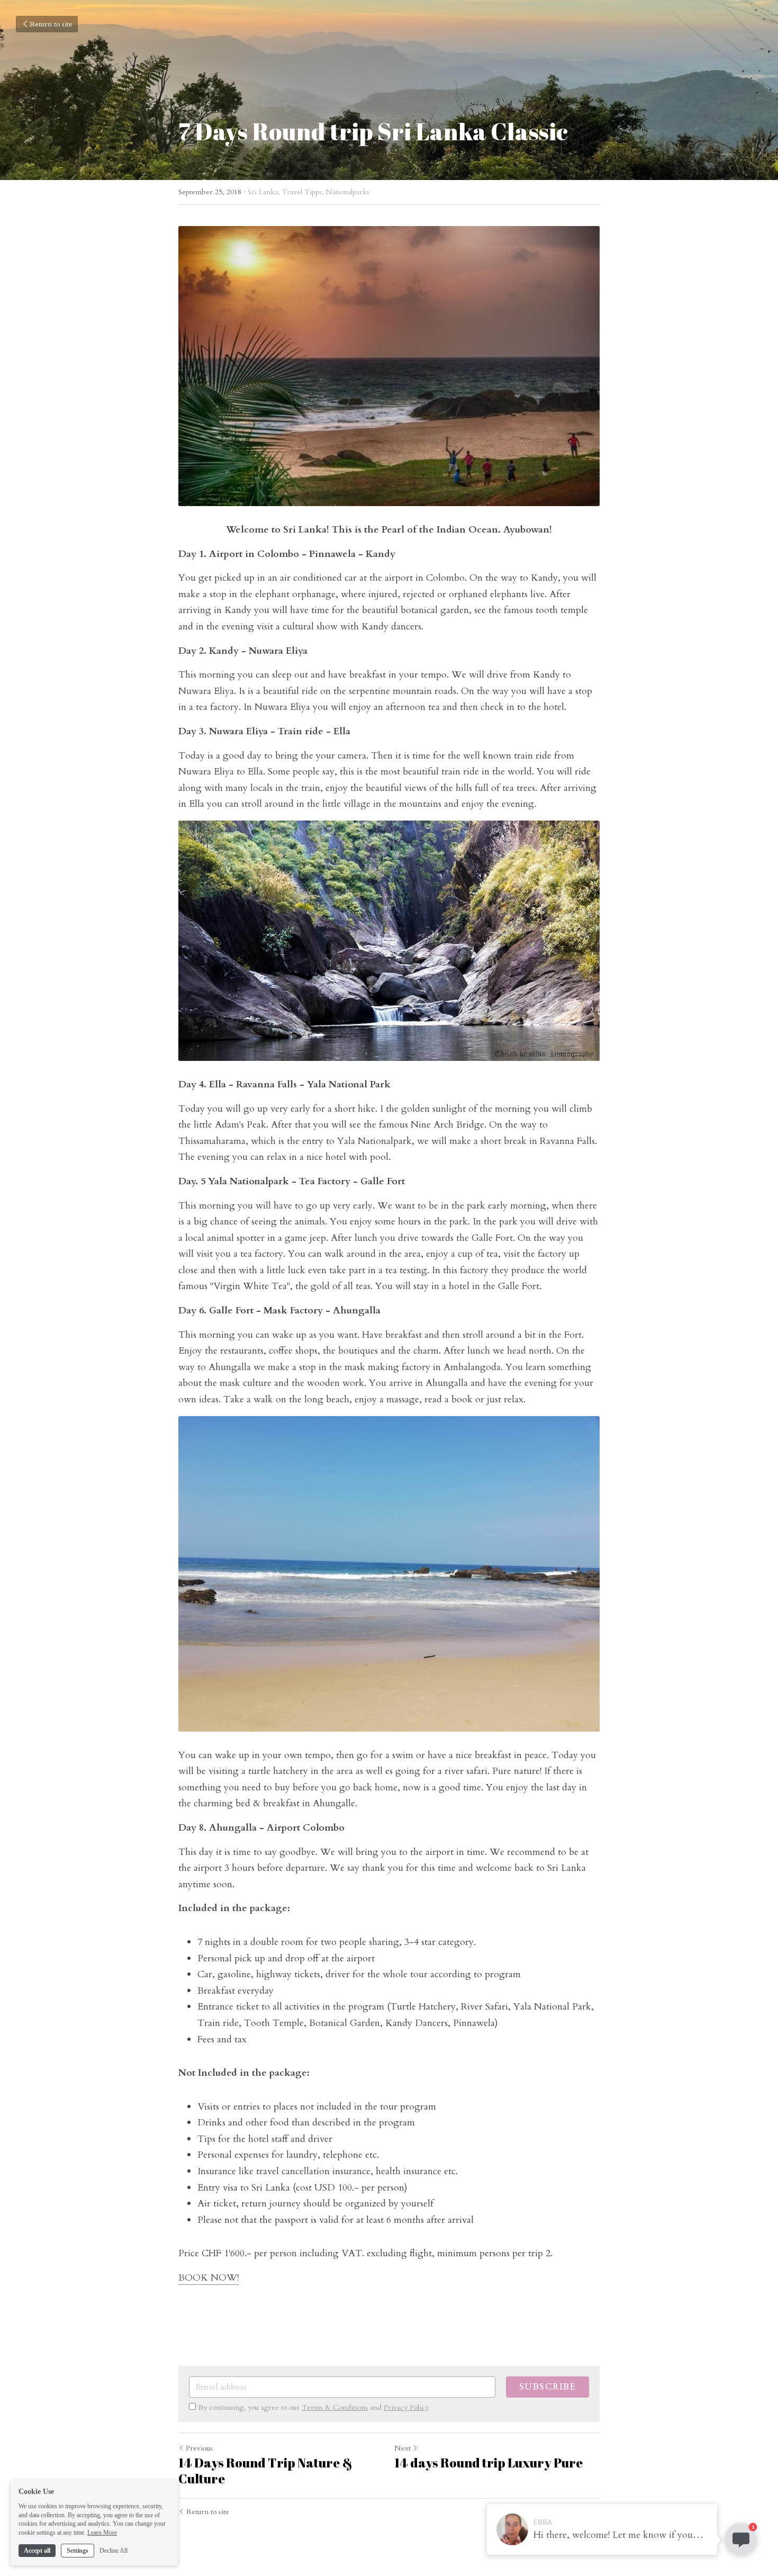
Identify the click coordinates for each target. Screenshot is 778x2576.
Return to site (51, 24)
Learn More (102, 2533)
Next (402, 2448)
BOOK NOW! (209, 2278)
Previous (199, 2448)
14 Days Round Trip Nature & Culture (265, 2471)
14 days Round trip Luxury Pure (488, 2463)
